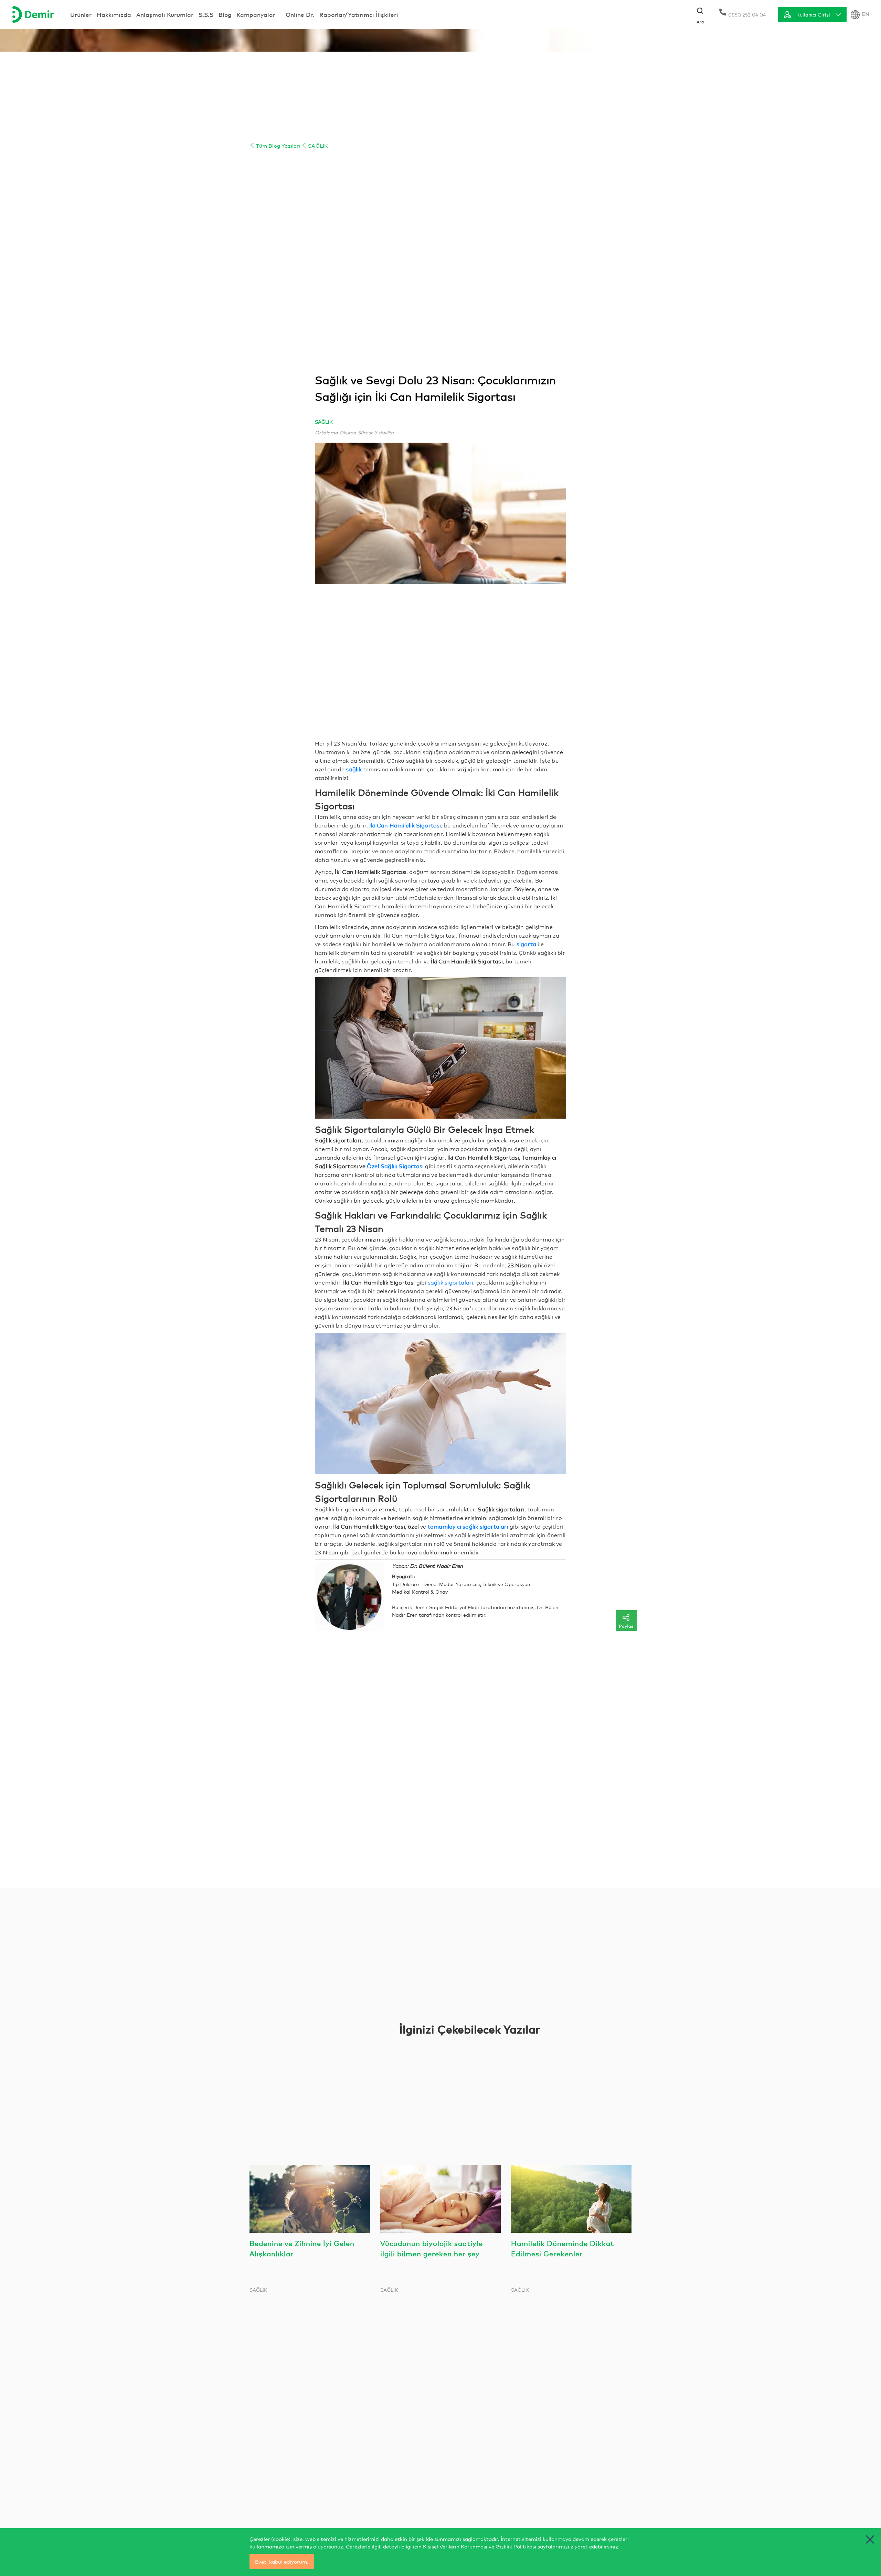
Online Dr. (300, 14)
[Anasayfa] (33, 14)
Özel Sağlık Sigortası (395, 1166)
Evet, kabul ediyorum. (282, 2561)
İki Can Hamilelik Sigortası (405, 825)
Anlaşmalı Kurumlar (165, 14)
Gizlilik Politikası (516, 2546)
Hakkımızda (114, 14)
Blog (225, 14)
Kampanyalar (256, 14)
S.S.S (206, 14)
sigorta (526, 944)
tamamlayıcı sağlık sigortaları (468, 1526)
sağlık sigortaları (451, 1282)
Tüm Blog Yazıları (278, 145)
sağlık (354, 769)
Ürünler (81, 14)
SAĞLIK (317, 145)
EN (866, 14)
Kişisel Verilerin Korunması (455, 2546)
